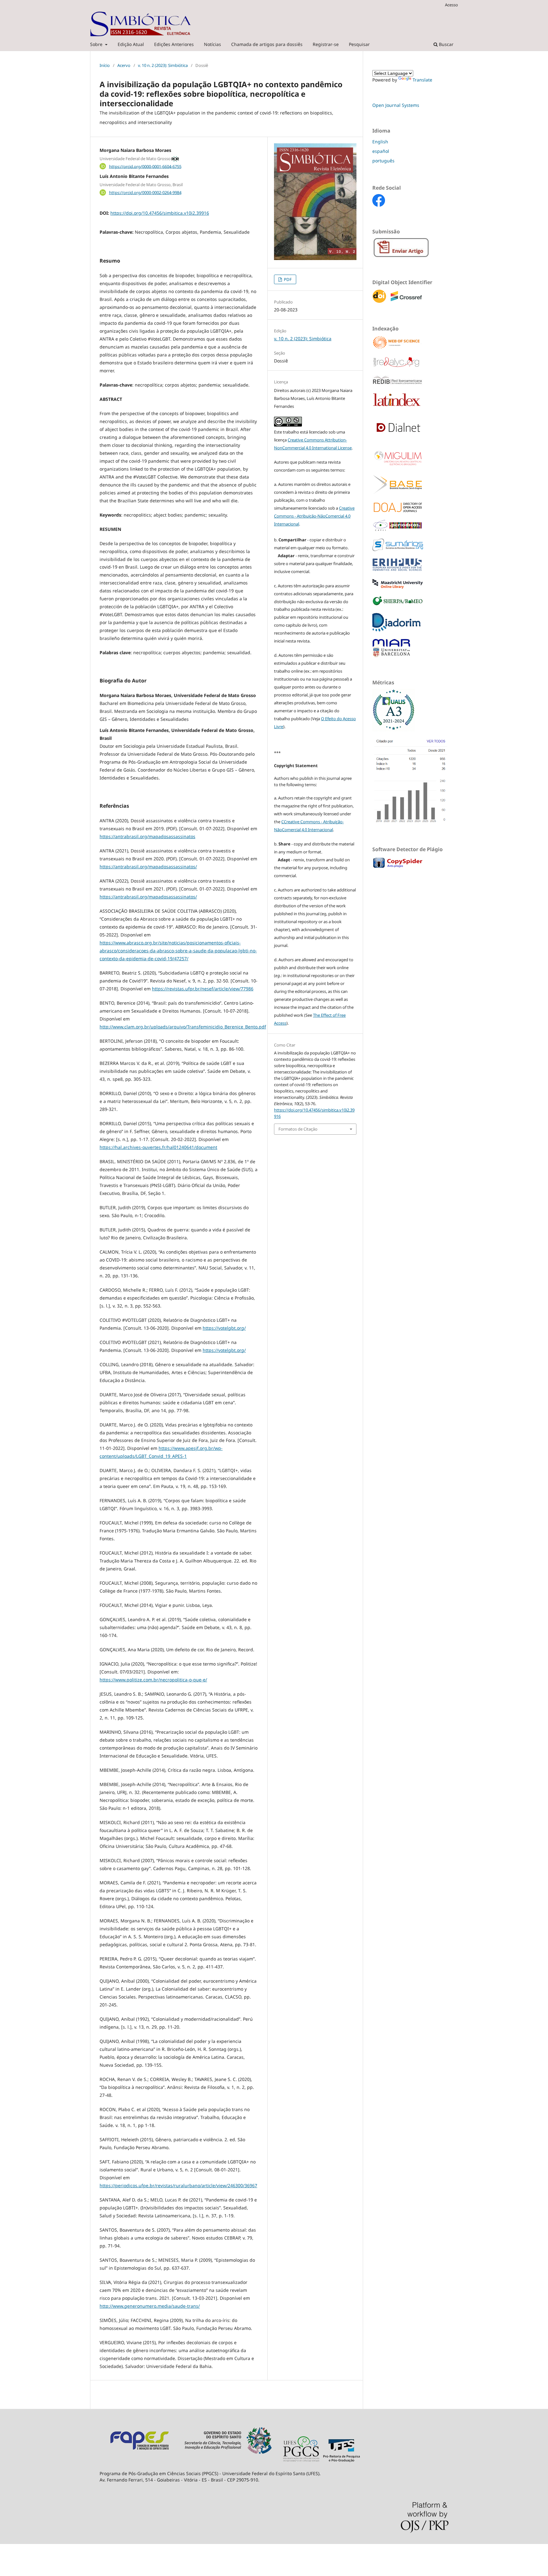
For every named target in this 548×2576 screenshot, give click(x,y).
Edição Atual (131, 44)
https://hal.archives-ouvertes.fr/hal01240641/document (158, 1147)
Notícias (212, 44)
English (380, 142)
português (383, 161)
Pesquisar (359, 44)
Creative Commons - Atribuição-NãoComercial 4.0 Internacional (314, 516)
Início (105, 65)
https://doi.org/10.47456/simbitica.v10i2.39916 (160, 213)
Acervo (124, 65)
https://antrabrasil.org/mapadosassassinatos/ (148, 867)
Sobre (97, 44)
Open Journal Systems (396, 105)
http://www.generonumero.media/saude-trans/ (150, 2306)
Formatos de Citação (298, 1129)
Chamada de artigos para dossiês (267, 44)
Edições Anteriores (174, 44)
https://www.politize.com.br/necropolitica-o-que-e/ (153, 1680)
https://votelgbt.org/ (224, 1328)
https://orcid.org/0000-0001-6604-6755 (145, 166)
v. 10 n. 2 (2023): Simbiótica (163, 65)
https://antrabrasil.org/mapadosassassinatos (147, 836)
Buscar (446, 44)
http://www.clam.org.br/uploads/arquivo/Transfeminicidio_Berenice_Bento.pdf (183, 1027)
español (381, 151)
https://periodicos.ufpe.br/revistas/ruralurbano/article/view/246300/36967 (178, 2185)
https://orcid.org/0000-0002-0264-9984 (145, 192)
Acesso (451, 5)
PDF (287, 279)
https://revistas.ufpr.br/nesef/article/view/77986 (203, 989)
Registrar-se (326, 44)
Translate (422, 80)
